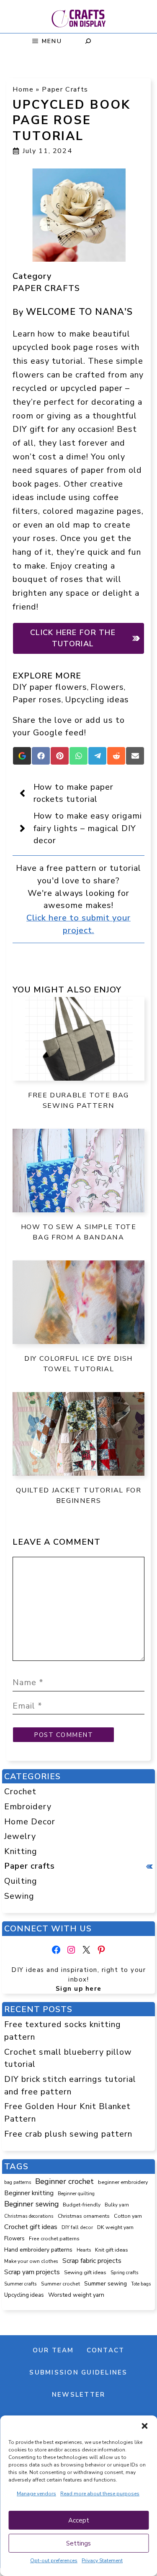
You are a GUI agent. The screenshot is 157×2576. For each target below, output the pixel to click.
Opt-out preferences (54, 2561)
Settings (78, 2543)
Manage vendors (36, 2494)
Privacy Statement (102, 2561)
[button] (144, 2426)
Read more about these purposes (100, 2494)
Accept (79, 2520)
